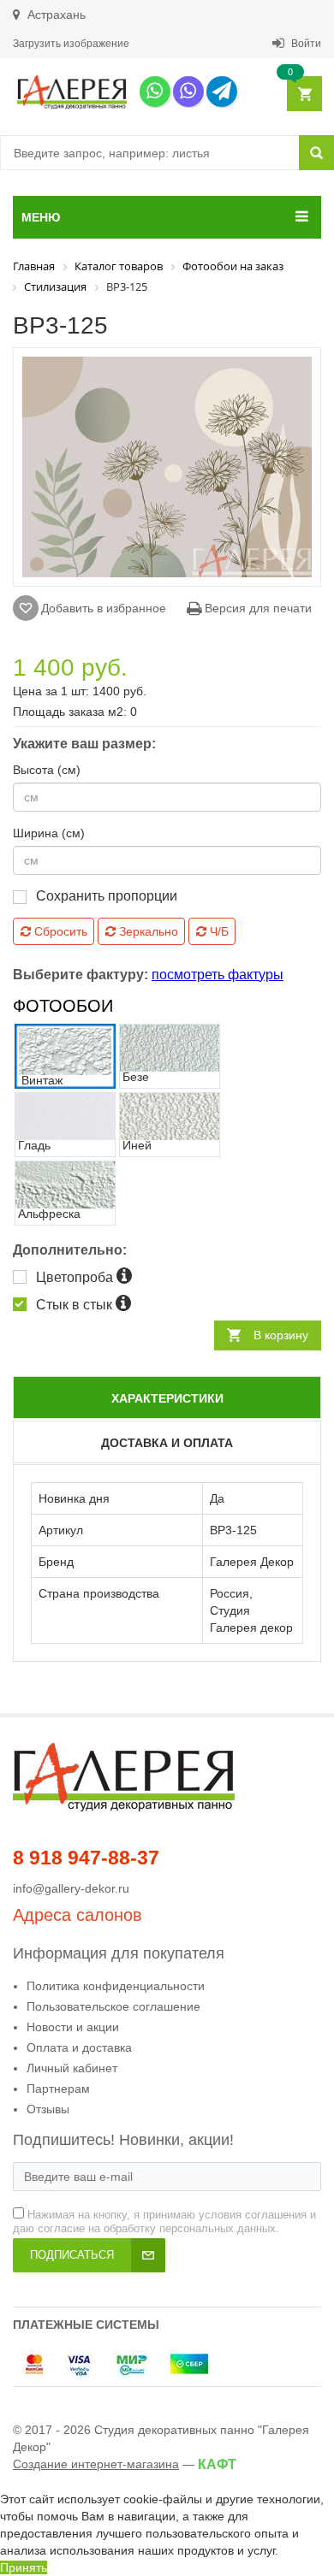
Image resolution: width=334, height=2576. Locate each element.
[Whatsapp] (155, 92)
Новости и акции (73, 2027)
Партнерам (58, 2089)
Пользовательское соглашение (113, 2006)
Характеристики (167, 1398)
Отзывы (48, 2109)
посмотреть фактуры (218, 975)
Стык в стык (76, 1305)
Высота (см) (47, 770)
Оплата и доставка (79, 2047)
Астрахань (55, 15)
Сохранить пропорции (107, 896)
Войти (305, 44)
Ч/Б (218, 931)
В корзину (281, 1335)
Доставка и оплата (167, 1443)
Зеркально (147, 931)
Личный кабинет (72, 2068)
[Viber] (188, 92)
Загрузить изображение (71, 44)
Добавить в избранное (104, 608)
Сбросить (59, 931)
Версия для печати (256, 608)
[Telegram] (222, 92)
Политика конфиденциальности (116, 1986)
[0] (304, 95)
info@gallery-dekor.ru (71, 1888)
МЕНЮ (41, 217)
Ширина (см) (49, 833)
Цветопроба (76, 1277)
